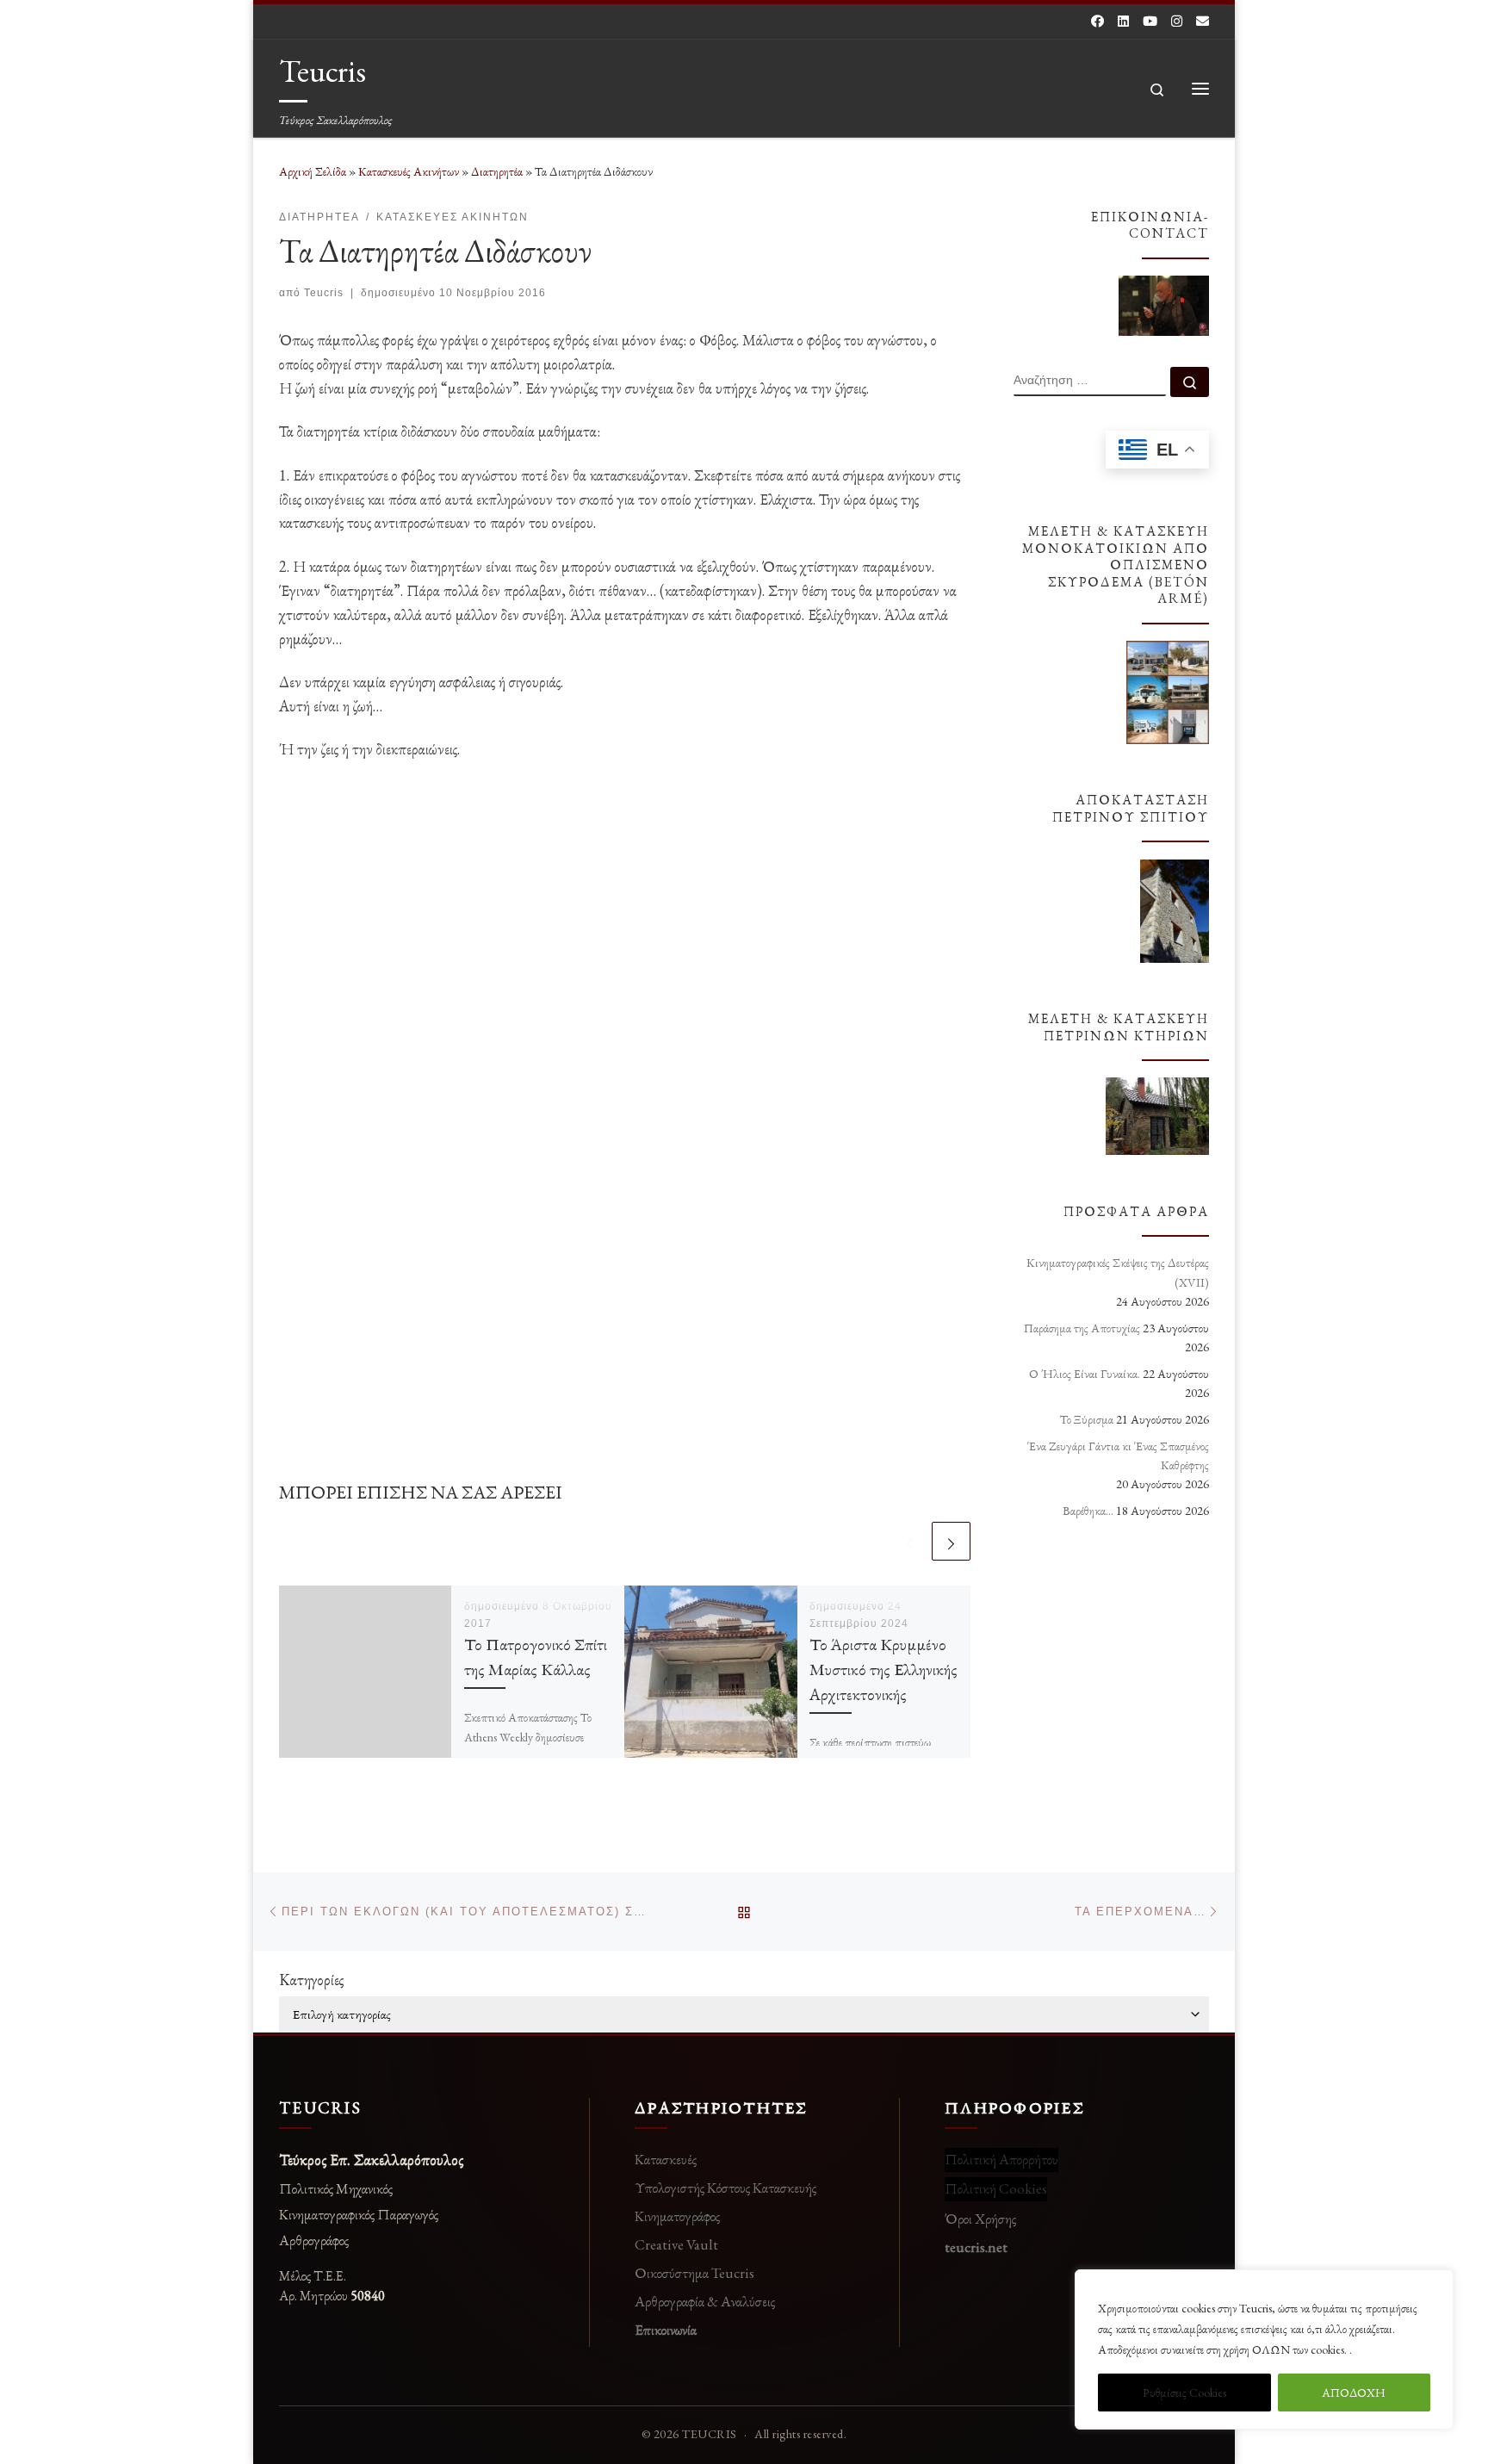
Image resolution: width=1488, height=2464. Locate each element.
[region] (1264, 2349)
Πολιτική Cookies (996, 2188)
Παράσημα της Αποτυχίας (1082, 1328)
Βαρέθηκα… (1088, 1511)
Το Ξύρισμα (1087, 1419)
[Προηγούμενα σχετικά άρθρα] (910, 1541)
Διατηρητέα (497, 171)
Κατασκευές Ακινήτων (409, 171)
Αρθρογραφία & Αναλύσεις (705, 2301)
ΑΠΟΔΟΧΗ (1354, 2393)
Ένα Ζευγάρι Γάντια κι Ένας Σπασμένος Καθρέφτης (1118, 1455)
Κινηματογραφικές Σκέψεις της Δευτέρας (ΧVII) (1118, 1272)
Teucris (324, 293)
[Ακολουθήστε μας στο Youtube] (1150, 21)
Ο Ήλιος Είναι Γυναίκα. (1085, 1374)
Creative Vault (676, 2244)
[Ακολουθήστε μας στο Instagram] (1177, 21)
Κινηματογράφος (677, 2216)
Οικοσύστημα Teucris (694, 2273)
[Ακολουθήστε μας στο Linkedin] (1123, 21)
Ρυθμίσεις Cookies (1184, 2393)
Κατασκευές (666, 2159)
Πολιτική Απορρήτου (1001, 2159)
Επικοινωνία (666, 2330)
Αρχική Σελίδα (314, 171)
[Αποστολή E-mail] (1203, 21)
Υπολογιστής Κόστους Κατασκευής (725, 2188)
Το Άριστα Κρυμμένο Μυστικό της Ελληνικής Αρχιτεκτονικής (883, 1669)
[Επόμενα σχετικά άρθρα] (951, 1541)
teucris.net (976, 2247)
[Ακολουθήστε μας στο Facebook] (1097, 21)
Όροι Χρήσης (980, 2219)
